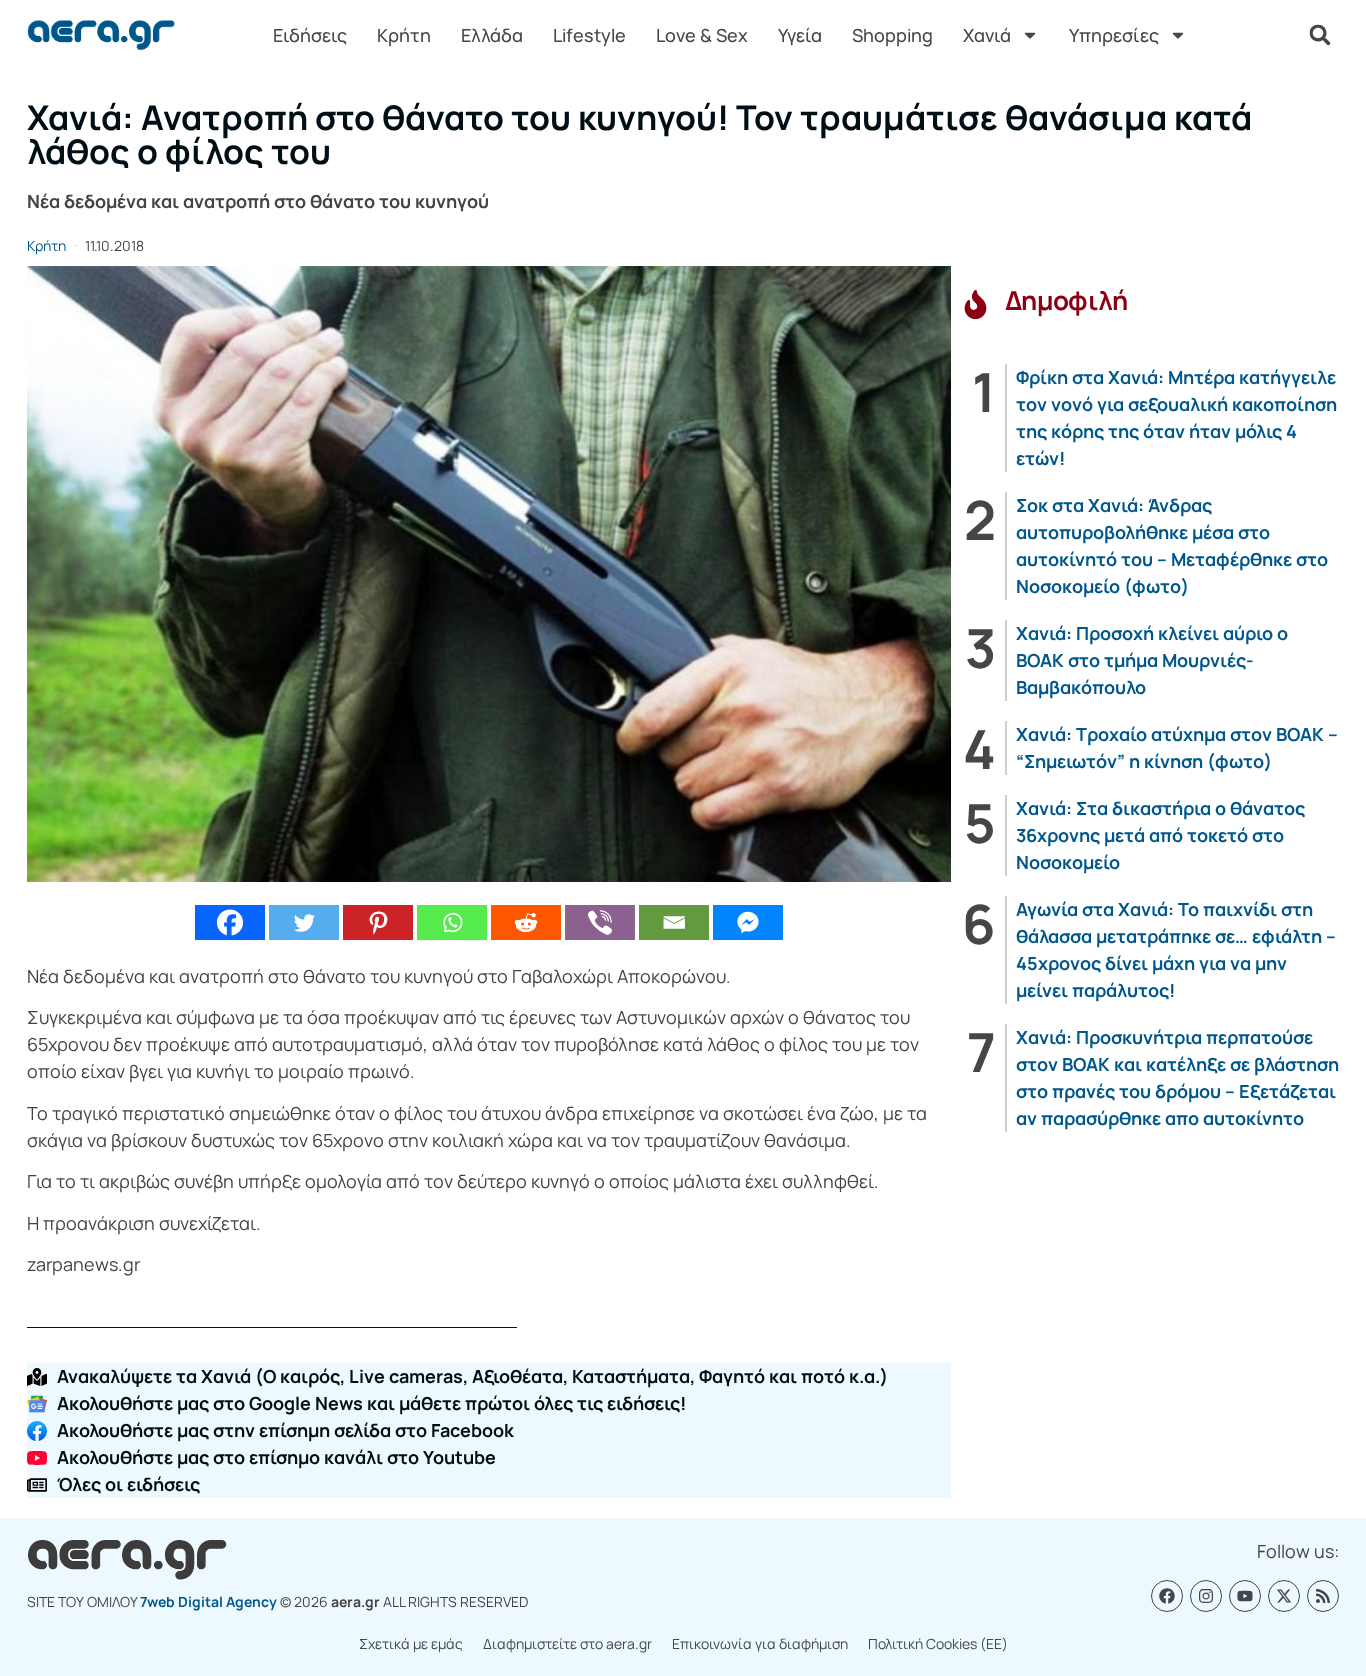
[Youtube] (1245, 1596)
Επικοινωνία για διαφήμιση (760, 1643)
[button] (1320, 35)
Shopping (892, 35)
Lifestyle (589, 35)
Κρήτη (404, 35)
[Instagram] (1206, 1596)
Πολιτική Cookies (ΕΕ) (938, 1643)
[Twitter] (304, 922)
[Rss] (1323, 1596)
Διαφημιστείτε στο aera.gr (567, 1643)
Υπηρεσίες (1114, 35)
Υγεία (800, 35)
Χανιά (987, 35)
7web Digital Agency (208, 1601)
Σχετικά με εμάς (411, 1643)
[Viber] (600, 922)
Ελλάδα (492, 35)
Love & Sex (702, 35)
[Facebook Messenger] (748, 922)
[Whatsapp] (452, 922)
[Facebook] (230, 922)
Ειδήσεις (310, 35)
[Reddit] (526, 922)
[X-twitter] (1284, 1596)
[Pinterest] (378, 922)
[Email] (674, 922)
